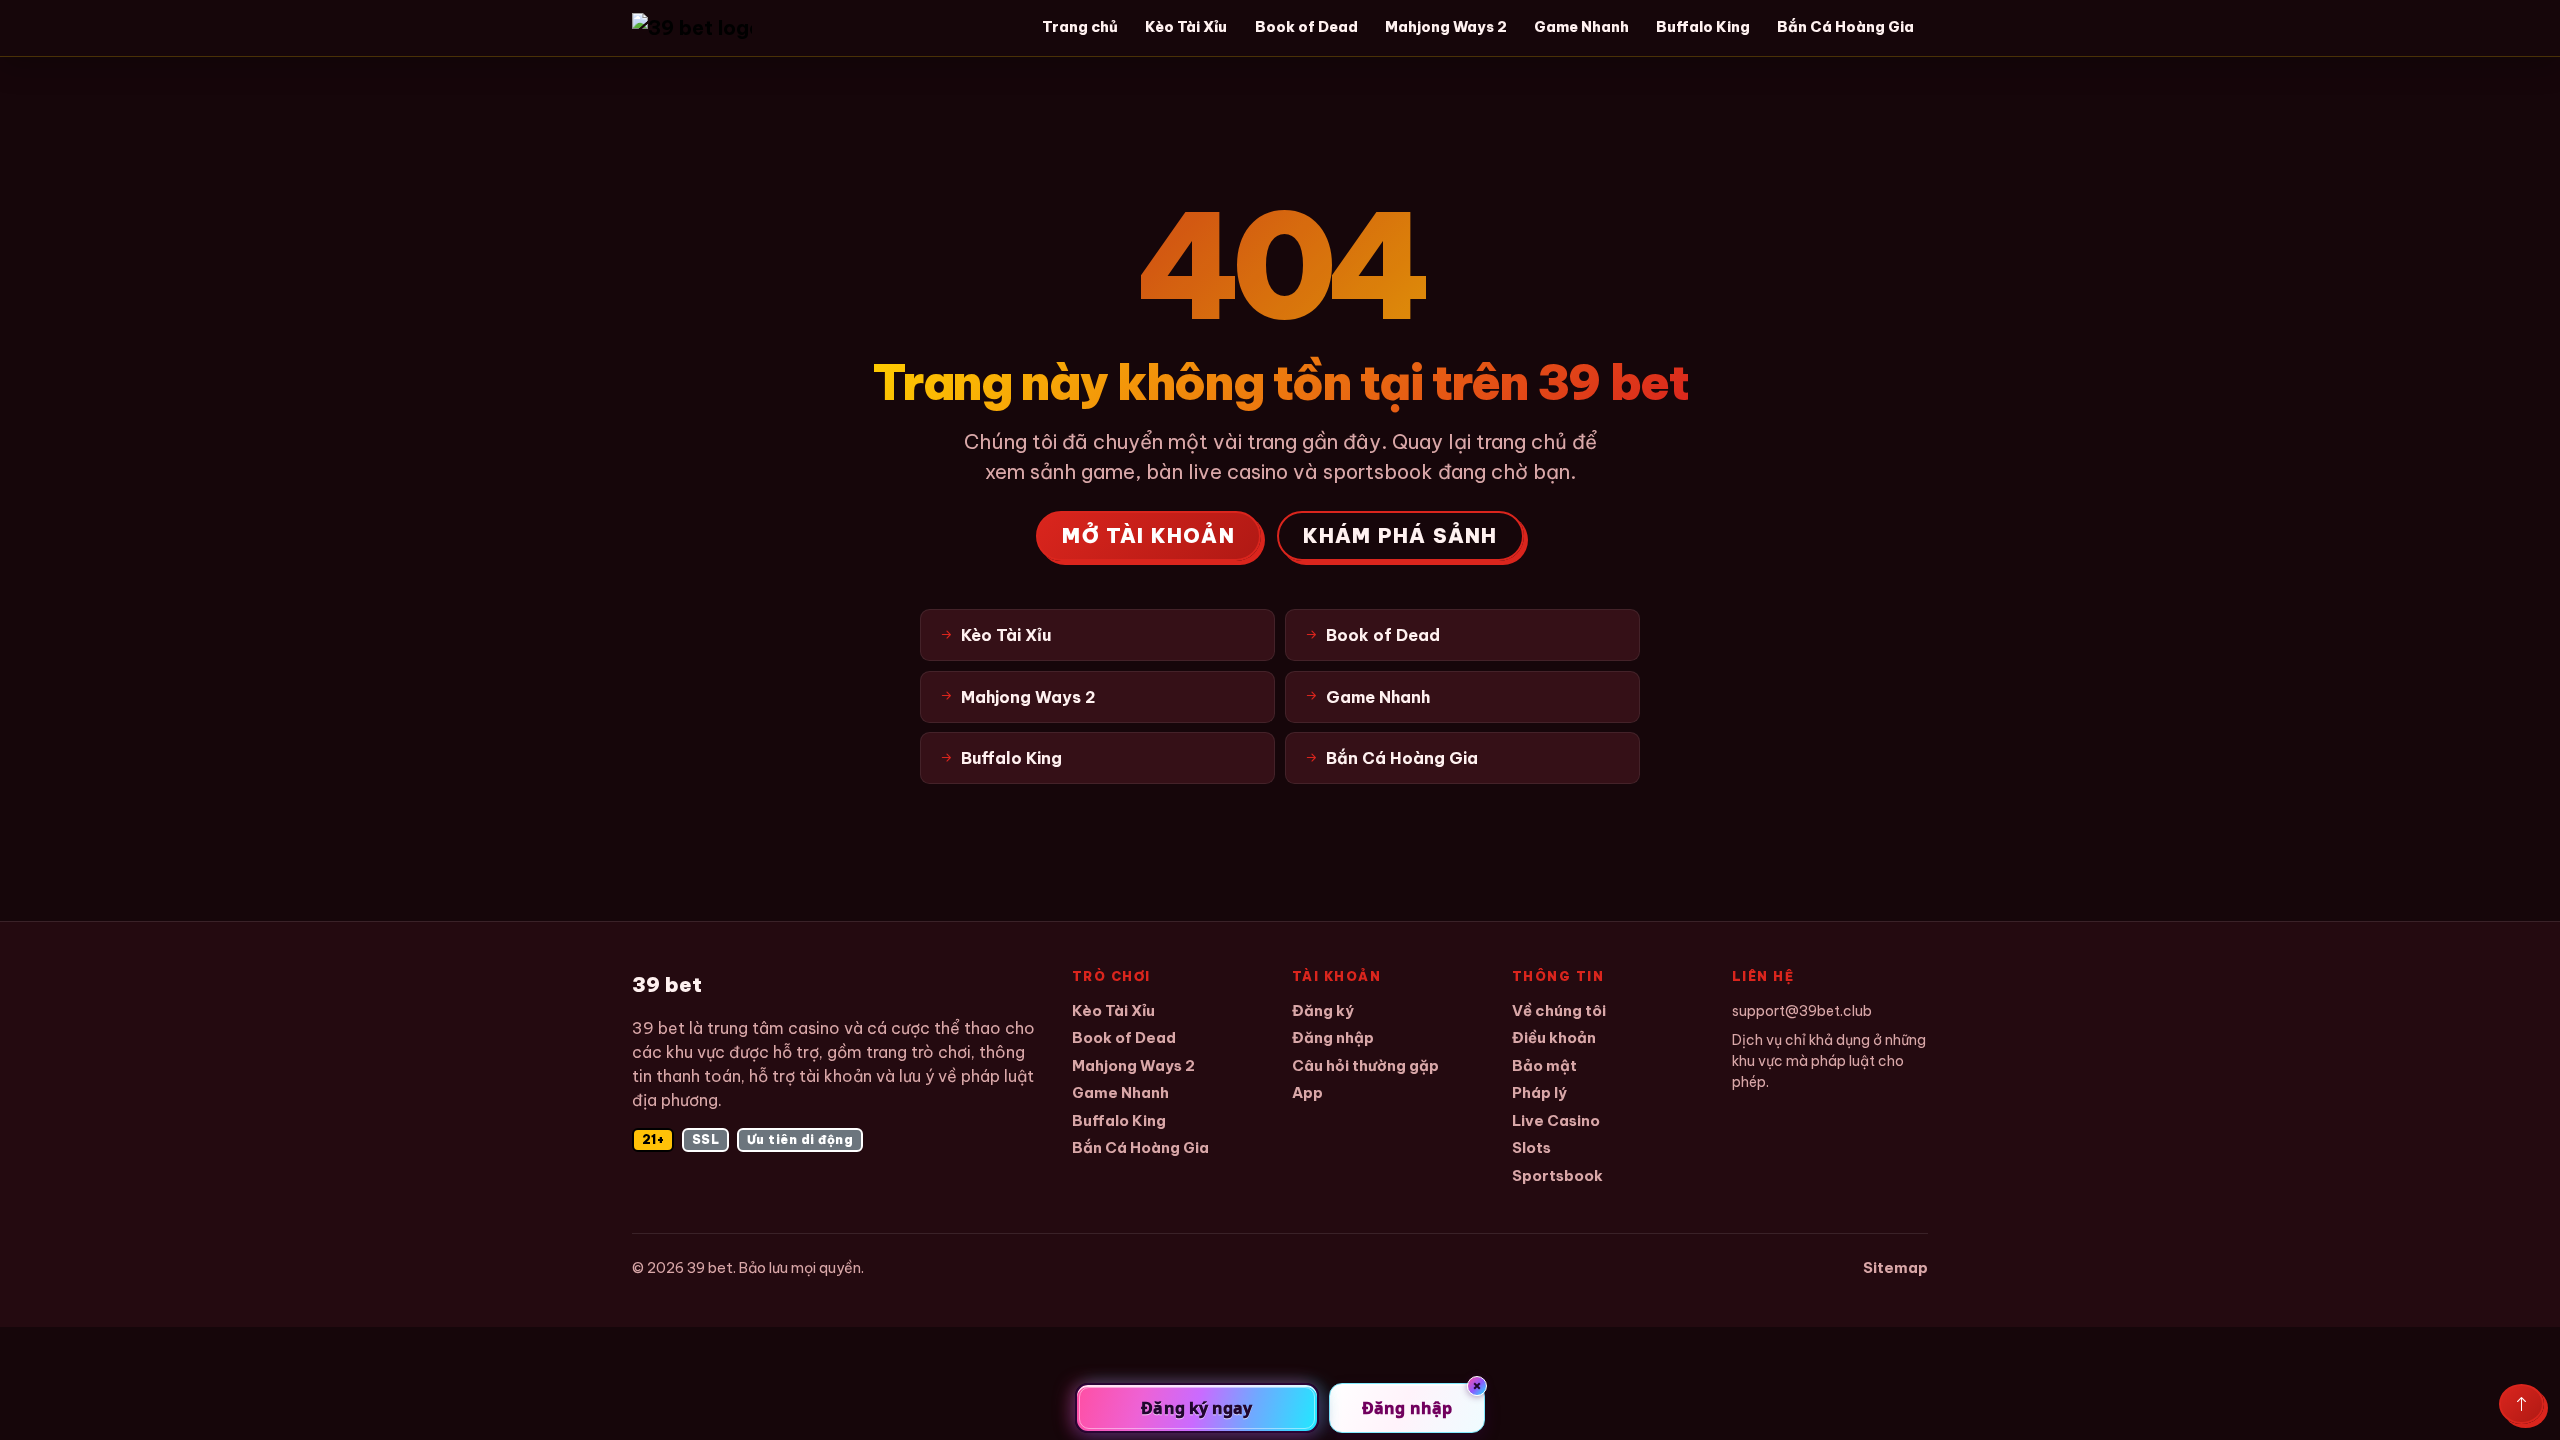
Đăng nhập (1333, 1037)
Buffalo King (1703, 27)
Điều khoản (1554, 1037)
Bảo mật (1544, 1065)
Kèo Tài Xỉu (1186, 27)
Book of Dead (1306, 27)
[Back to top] (2521, 1404)
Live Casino (1556, 1120)
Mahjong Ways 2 (1446, 27)
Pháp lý (1539, 1092)
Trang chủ (1080, 27)
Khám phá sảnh (1400, 535)
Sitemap (1895, 1267)
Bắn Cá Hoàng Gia (1845, 27)
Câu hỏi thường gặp (1365, 1065)
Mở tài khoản (1148, 535)
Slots (1531, 1147)
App (1307, 1092)
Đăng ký (1323, 1010)
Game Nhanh (1581, 27)
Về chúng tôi (1559, 1010)
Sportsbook (1557, 1175)
